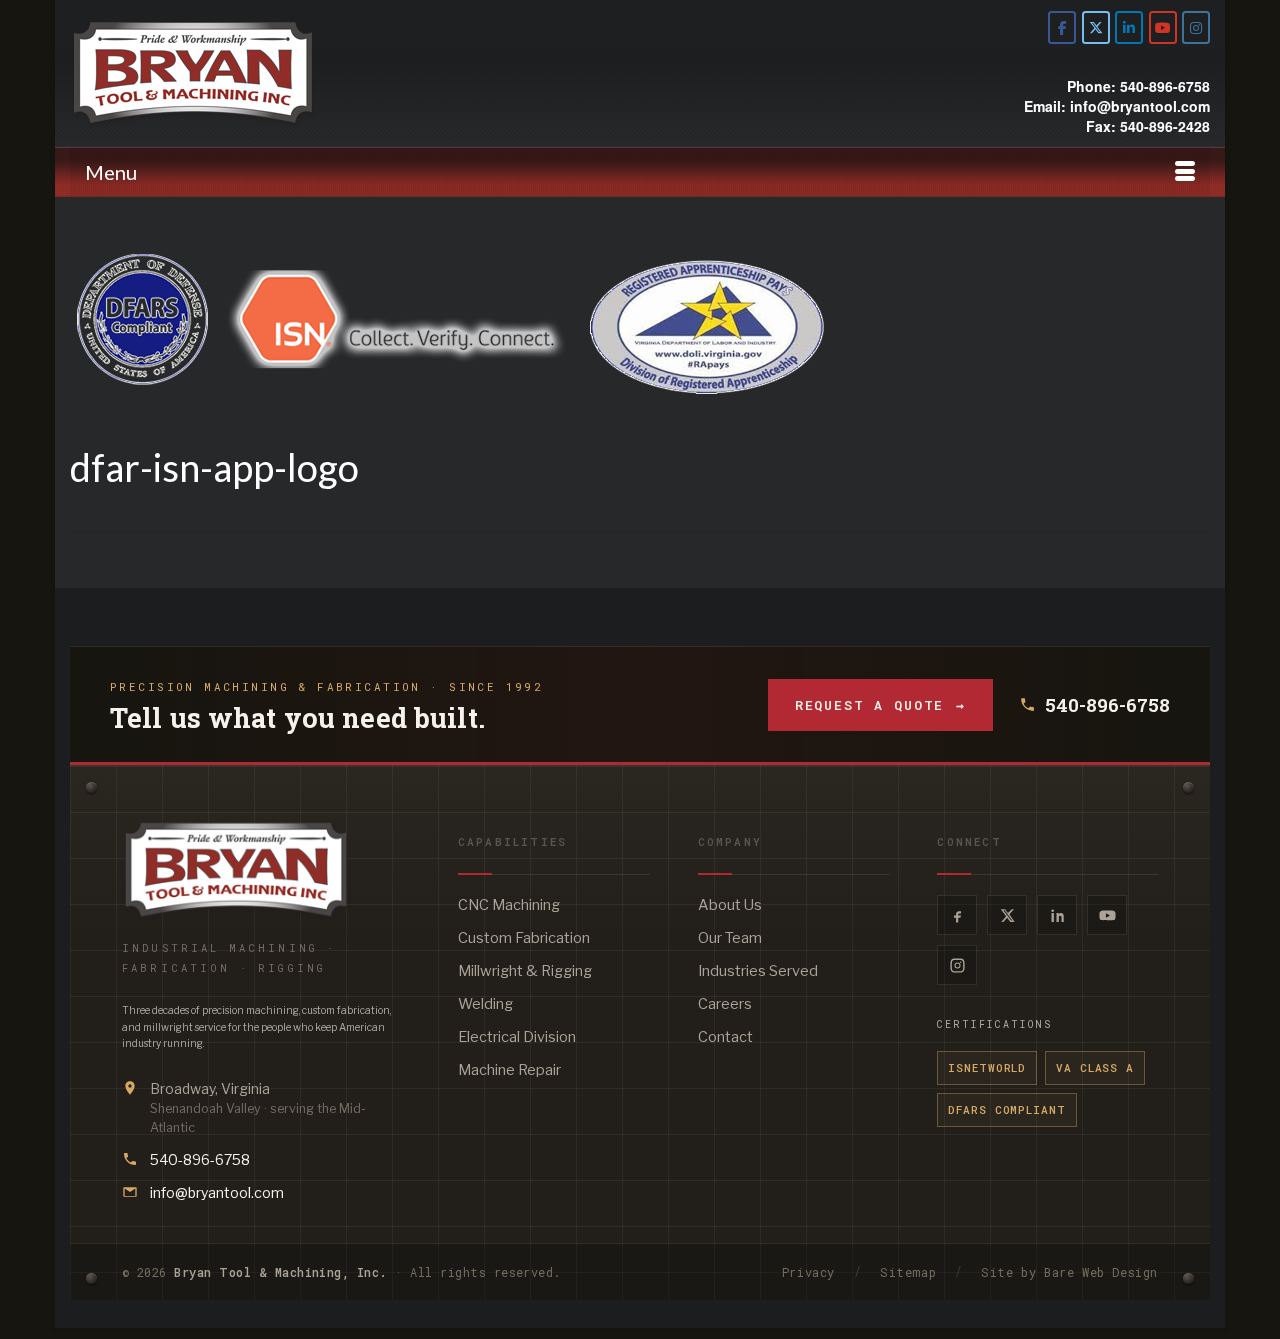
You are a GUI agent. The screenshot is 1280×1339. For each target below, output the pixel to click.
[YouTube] (1107, 915)
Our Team (730, 938)
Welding (485, 1004)
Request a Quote (880, 705)
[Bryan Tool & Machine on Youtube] (1163, 27)
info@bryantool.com (217, 1192)
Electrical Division (517, 1037)
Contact (725, 1037)
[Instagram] (957, 965)
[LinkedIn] (1057, 915)
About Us (730, 905)
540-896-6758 (1107, 705)
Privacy (808, 1272)
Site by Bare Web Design (1069, 1272)
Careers (725, 1004)
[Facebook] (957, 915)
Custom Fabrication (524, 938)
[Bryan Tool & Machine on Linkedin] (1129, 27)
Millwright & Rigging (525, 971)
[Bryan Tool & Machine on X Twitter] (1096, 27)
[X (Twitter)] (1007, 915)
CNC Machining (509, 905)
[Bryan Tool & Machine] (250, 73)
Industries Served (758, 971)
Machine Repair (509, 1070)
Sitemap (908, 1272)
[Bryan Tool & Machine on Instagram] (1196, 27)
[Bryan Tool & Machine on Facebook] (1062, 27)
